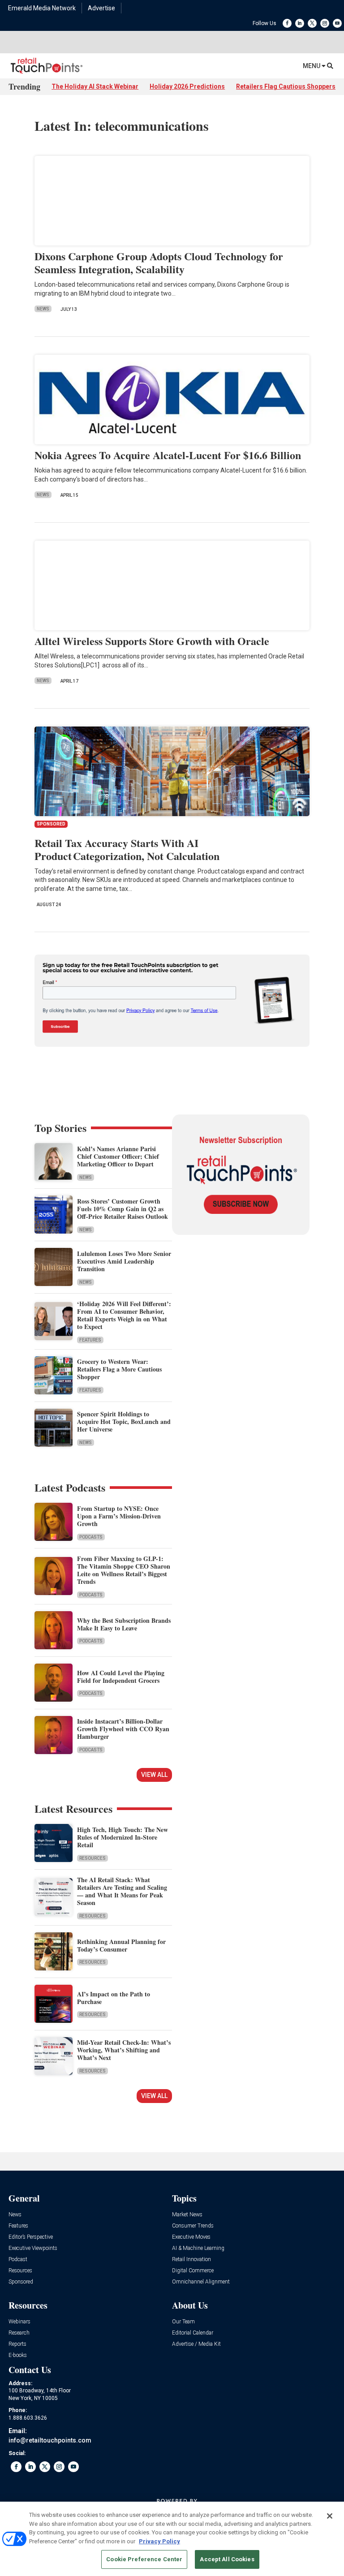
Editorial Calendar (193, 2333)
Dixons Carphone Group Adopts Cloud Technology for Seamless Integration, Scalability (159, 262)
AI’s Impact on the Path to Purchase (114, 1998)
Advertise (101, 8)
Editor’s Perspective (31, 2237)
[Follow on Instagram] (325, 23)
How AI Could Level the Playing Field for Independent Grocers (121, 1677)
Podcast (18, 2260)
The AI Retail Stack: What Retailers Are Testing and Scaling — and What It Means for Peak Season (122, 1891)
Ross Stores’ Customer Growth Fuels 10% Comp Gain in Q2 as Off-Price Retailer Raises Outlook (123, 1209)
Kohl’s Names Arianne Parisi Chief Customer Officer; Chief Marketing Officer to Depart (118, 1156)
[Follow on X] (312, 23)
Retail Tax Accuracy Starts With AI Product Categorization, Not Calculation (127, 849)
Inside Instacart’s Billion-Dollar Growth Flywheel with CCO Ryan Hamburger (123, 1729)
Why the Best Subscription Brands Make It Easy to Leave (124, 1624)
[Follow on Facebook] (287, 23)
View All (154, 1775)
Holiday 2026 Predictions (187, 86)
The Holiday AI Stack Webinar (95, 86)
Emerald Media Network (42, 8)
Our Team (183, 2322)
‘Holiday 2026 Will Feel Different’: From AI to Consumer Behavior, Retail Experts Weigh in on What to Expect (124, 1315)
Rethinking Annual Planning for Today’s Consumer (121, 1945)
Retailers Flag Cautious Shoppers (286, 86)
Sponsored (21, 2282)
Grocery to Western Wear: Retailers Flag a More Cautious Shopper (119, 1369)
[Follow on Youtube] (337, 23)
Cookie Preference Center (144, 2559)
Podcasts (91, 1537)
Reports (17, 2344)
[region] (172, 2539)
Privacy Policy (159, 2541)
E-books (18, 2355)
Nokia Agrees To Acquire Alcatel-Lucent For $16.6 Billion (168, 455)
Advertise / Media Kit (196, 2344)
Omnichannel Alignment (201, 2282)
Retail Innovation (191, 2260)
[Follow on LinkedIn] (300, 23)
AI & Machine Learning (198, 2248)
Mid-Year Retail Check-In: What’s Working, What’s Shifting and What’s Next (124, 2050)
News (43, 309)
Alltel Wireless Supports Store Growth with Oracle (152, 641)
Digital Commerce (193, 2271)
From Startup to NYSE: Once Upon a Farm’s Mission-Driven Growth (119, 1516)
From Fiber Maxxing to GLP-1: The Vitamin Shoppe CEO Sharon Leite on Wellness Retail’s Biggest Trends (124, 1570)
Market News (187, 2215)
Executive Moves (191, 2237)
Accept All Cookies (227, 2559)
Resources (92, 1858)
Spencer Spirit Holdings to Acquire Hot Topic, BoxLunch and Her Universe (124, 1421)
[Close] (330, 2516)
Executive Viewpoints (33, 2248)
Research (19, 2333)
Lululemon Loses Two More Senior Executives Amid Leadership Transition (124, 1261)
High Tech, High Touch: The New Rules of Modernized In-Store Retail (123, 1837)
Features (90, 1340)
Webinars (19, 2322)
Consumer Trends (193, 2226)
